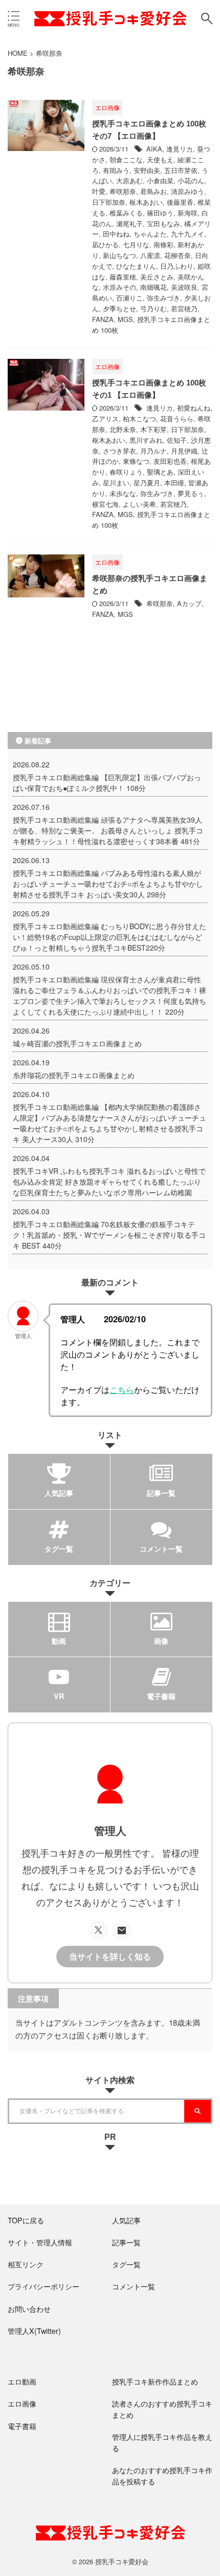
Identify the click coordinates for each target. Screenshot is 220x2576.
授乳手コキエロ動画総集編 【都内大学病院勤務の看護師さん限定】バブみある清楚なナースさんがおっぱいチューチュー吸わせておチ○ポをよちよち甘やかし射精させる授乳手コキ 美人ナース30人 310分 (109, 1123)
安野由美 (147, 170)
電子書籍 (22, 2426)
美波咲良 (184, 287)
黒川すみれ (146, 440)
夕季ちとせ (119, 308)
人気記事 (126, 2220)
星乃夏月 (147, 482)
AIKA (154, 149)
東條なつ (136, 461)
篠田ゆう (160, 213)
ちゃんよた (150, 234)
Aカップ (189, 603)
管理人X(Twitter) (34, 2331)
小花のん (191, 180)
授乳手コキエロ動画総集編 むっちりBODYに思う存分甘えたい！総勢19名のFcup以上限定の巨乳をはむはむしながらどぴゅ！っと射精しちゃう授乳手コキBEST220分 (109, 937)
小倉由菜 (160, 180)
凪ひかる (105, 244)
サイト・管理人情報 (40, 2242)
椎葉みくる (126, 213)
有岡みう (116, 170)
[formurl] (122, 1930)
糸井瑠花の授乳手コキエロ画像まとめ (74, 1075)
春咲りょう (126, 472)
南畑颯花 (153, 287)
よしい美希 (139, 504)
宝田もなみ (163, 223)
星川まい (116, 482)
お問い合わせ (29, 2309)
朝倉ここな (126, 159)
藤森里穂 (123, 277)
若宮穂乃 (184, 308)
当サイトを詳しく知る (110, 1957)
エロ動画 (22, 2381)
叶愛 (99, 191)
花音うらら (177, 418)
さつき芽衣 (119, 451)
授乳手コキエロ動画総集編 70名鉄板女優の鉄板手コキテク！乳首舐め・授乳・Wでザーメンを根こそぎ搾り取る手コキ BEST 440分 (109, 1235)
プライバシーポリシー (43, 2286)
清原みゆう (188, 191)
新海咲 (188, 213)
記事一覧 (126, 2242)
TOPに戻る (26, 2220)
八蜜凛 (150, 255)
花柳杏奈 (178, 255)
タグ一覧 (126, 2264)
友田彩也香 (170, 461)
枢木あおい (146, 202)
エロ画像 (22, 2403)
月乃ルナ (153, 451)
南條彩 (163, 244)
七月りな (136, 244)
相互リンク (26, 2264)
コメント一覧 (134, 2286)
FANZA (103, 319)
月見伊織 (184, 451)
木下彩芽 (153, 429)
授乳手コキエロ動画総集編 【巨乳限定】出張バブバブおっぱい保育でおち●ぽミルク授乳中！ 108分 (107, 782)
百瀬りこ (129, 298)
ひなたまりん (136, 266)
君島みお (153, 191)
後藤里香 (180, 202)
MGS (125, 319)
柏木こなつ (139, 418)
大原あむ (129, 180)
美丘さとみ (157, 277)
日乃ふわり (177, 266)
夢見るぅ (191, 493)
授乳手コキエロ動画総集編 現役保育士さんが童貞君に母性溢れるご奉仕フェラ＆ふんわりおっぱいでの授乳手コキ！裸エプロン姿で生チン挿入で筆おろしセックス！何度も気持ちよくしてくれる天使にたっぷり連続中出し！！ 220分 (109, 995)
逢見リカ (180, 149)
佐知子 (177, 440)
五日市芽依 (181, 170)
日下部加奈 (109, 202)
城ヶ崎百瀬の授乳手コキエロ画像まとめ (77, 1043)
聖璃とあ (160, 472)
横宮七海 (105, 504)
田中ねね (116, 234)
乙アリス (105, 418)
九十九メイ (188, 234)
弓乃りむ (153, 308)
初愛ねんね (194, 408)
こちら (122, 1389)
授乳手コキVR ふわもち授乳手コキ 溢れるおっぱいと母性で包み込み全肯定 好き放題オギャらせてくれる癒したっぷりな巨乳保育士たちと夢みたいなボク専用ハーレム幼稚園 (109, 1182)
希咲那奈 (123, 191)
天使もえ (160, 159)
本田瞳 (174, 482)
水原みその (119, 287)
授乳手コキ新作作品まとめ (155, 2381)
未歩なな (123, 493)
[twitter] (98, 1930)
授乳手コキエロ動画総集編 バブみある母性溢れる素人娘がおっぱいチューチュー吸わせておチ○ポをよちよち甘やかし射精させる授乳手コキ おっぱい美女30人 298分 (108, 884)
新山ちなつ (119, 255)
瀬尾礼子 (129, 223)
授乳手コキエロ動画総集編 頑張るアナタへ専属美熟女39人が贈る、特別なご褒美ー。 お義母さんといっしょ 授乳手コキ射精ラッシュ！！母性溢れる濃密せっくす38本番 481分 (108, 830)
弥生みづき (163, 298)
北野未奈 (123, 429)
